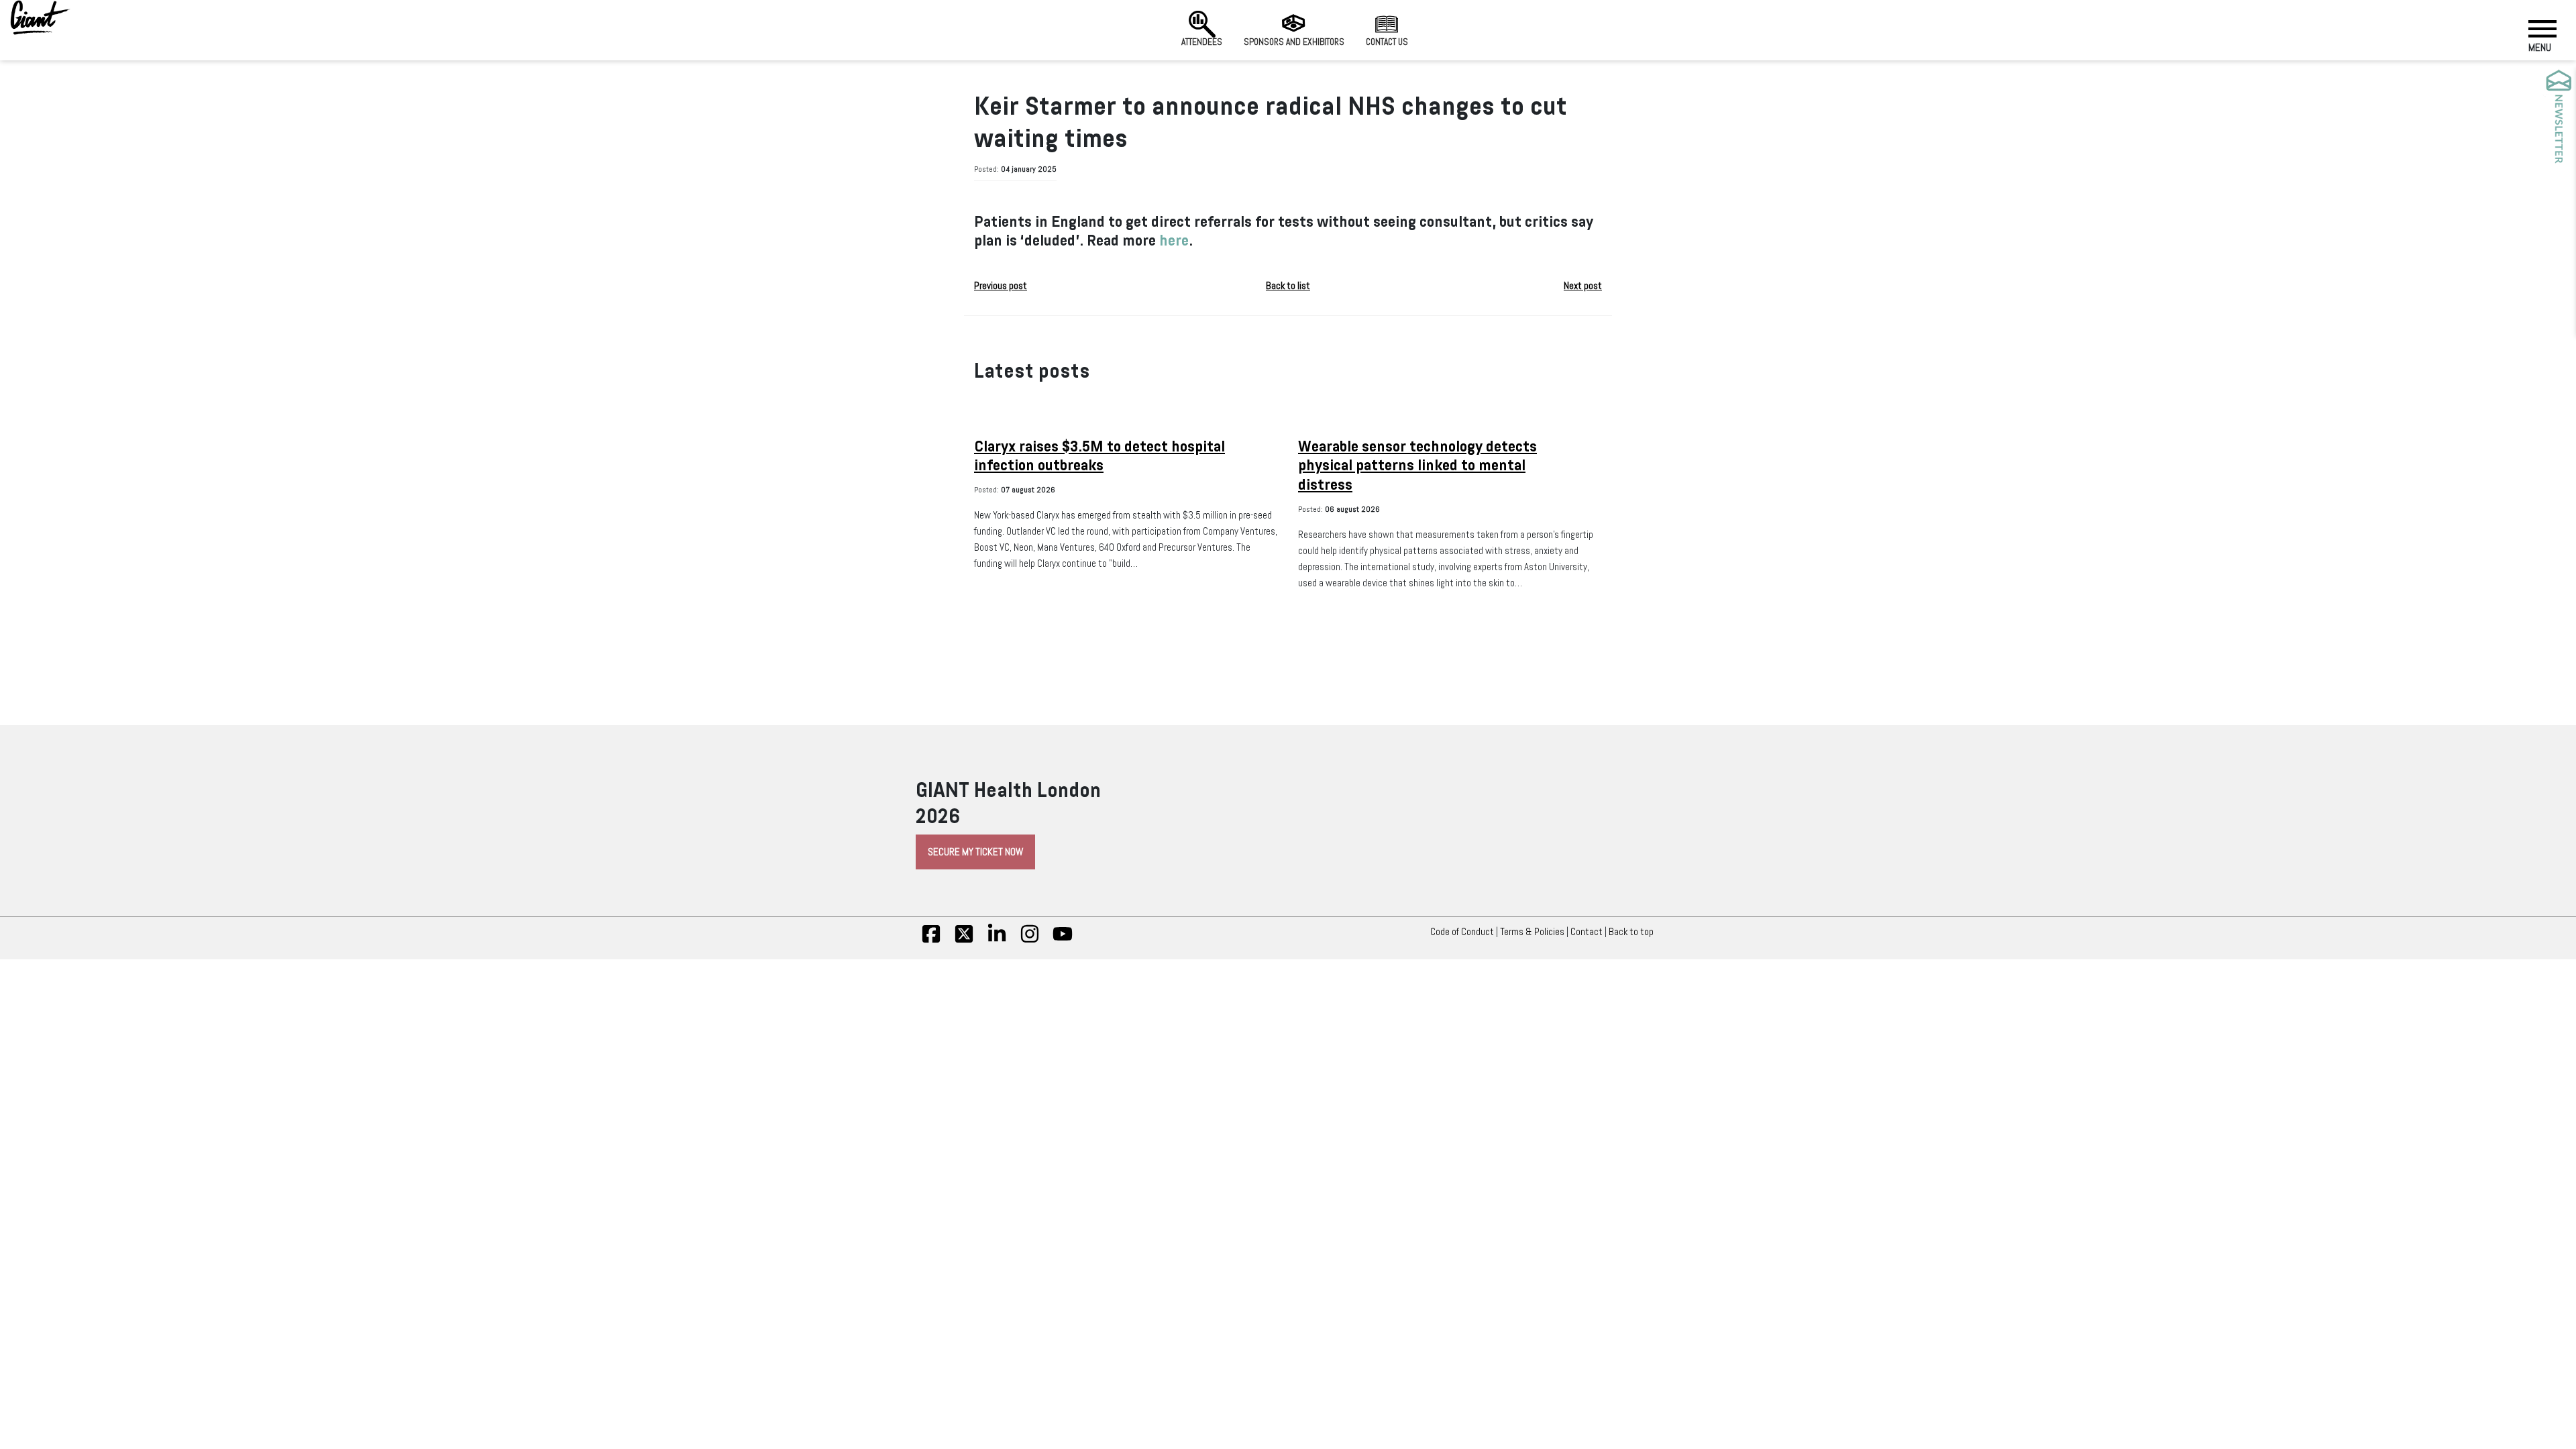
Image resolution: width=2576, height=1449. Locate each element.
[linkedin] (997, 941)
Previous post (1001, 286)
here (1174, 240)
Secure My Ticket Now (975, 852)
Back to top (1631, 932)
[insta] (1030, 941)
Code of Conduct (1462, 932)
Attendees (1202, 42)
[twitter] (964, 941)
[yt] (1063, 941)
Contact (1587, 932)
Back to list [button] (1288, 286)
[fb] (931, 941)
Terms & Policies (1532, 932)
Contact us (1387, 42)
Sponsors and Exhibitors (1294, 42)
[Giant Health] (40, 17)
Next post (1583, 286)
